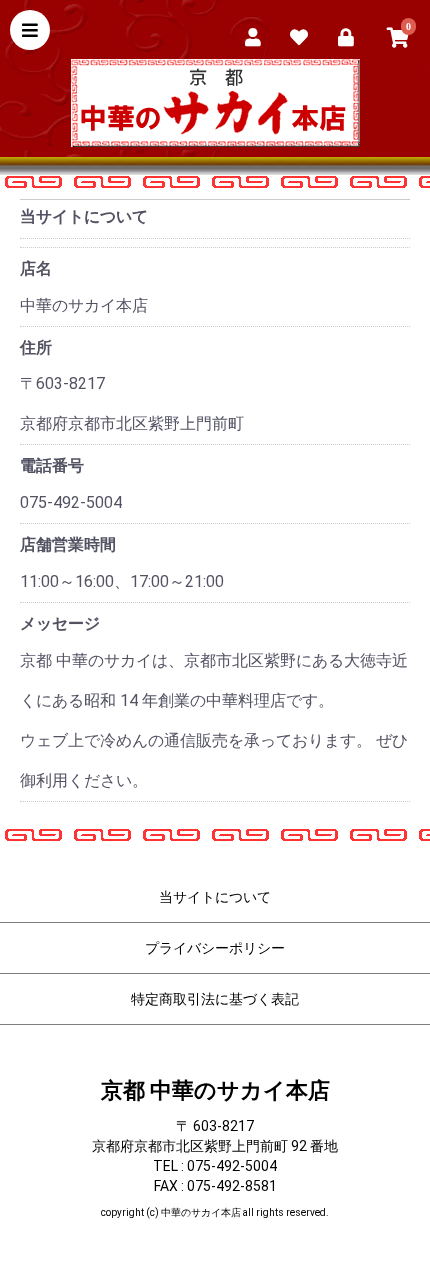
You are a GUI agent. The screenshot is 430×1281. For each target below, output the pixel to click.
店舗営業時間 (68, 544)
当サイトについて (215, 897)
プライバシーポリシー (215, 948)
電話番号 (52, 465)
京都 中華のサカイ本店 (215, 1090)
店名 (36, 268)
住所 (36, 347)
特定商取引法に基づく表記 (215, 999)
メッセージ (60, 623)
